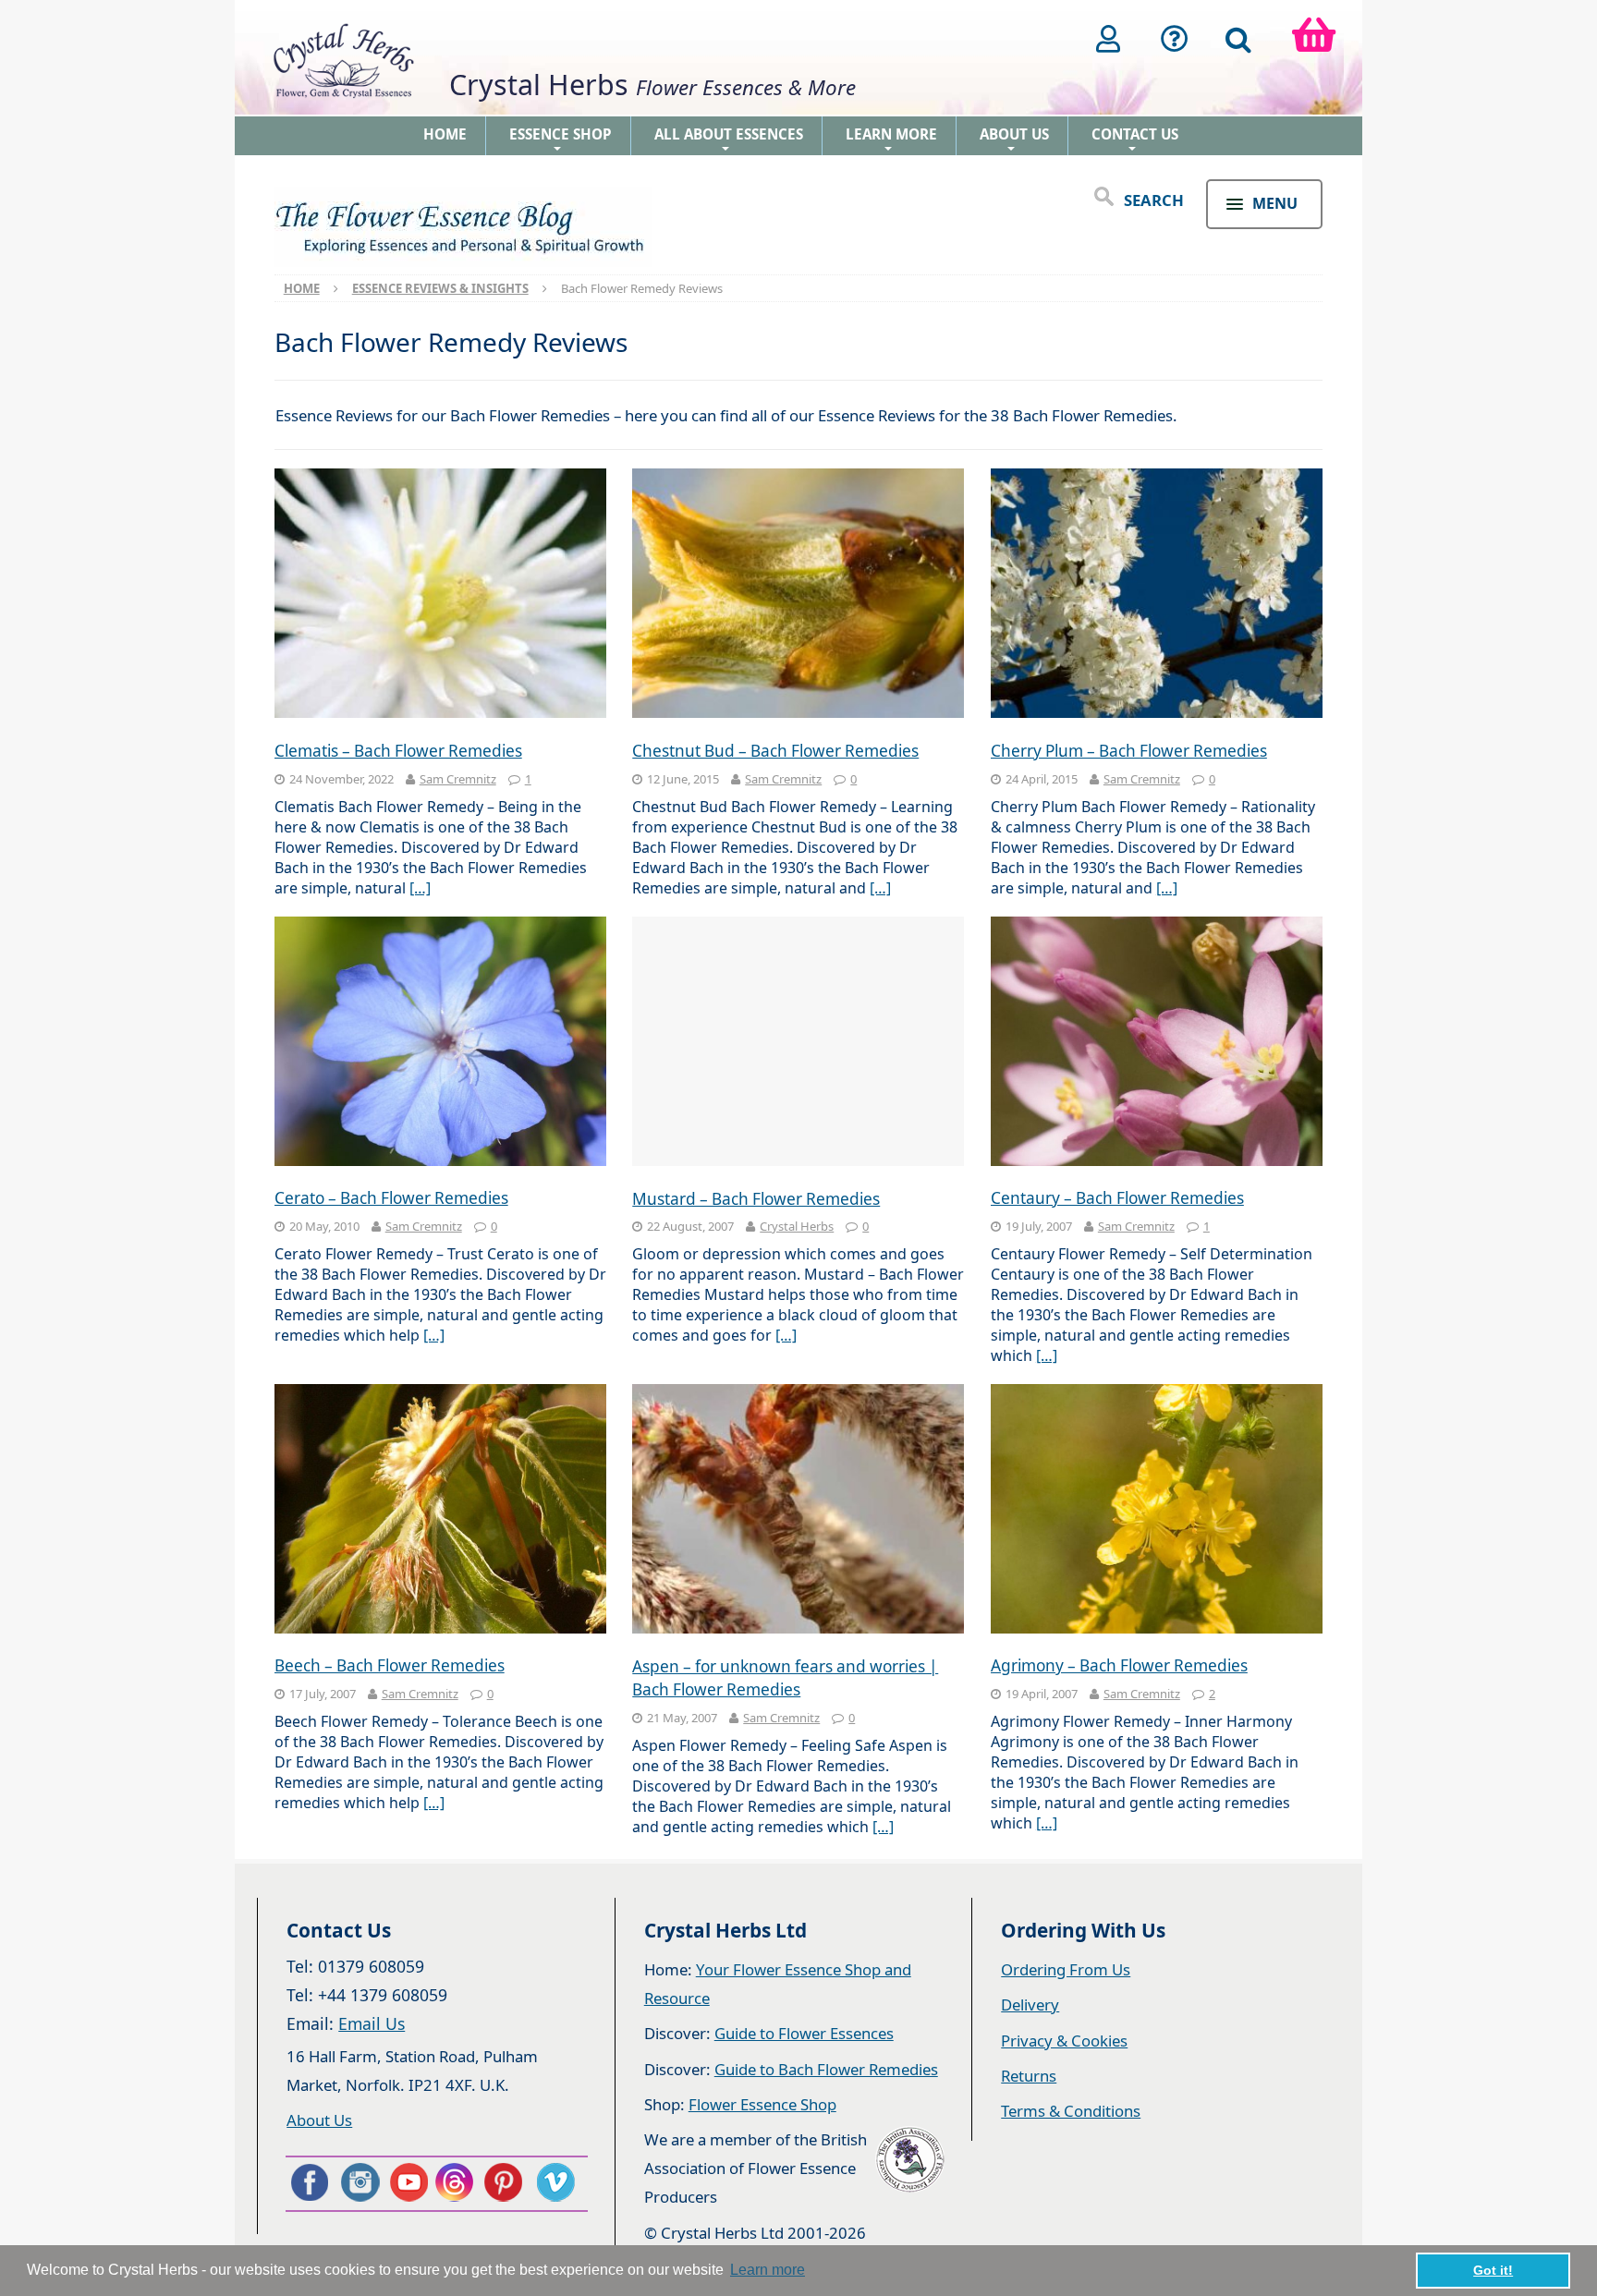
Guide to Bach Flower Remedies (826, 2069)
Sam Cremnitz (458, 779)
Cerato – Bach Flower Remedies (391, 1198)
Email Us (372, 2023)
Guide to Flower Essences (804, 2033)
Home (445, 134)
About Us (1014, 140)
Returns (1029, 2076)
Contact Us (1135, 140)
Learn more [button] (768, 2270)
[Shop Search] (1238, 39)
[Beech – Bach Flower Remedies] (440, 1511)
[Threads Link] (457, 2182)
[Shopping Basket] (1314, 39)
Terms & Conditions (1071, 2111)
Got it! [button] (1493, 2270)
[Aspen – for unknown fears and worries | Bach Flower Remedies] (798, 1511)
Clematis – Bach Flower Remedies (398, 751)
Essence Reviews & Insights (440, 288)
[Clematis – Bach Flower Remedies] (440, 595)
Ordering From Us (1066, 1969)
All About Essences (729, 140)
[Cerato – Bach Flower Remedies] (440, 1044)
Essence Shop (561, 140)
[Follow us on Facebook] (309, 2182)
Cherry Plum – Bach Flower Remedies (1129, 751)
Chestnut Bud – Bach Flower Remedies (775, 751)
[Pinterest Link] (507, 2182)
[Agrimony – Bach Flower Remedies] (1157, 1511)
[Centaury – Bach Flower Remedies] (1157, 1044)
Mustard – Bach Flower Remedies (756, 1199)
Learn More (891, 140)
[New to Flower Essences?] (1175, 39)
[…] (420, 888)
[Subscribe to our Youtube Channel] (408, 2182)
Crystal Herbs (797, 1226)
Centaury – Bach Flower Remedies (1117, 1198)
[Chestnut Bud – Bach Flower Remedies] (798, 595)
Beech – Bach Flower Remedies (390, 1665)
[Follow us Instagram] (359, 2182)
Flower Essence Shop (762, 2104)
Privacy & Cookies (1064, 2041)
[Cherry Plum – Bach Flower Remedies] (1157, 595)
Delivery (1030, 2004)
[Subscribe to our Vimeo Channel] (557, 2182)
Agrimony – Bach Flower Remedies (1119, 1665)
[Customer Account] (1108, 39)
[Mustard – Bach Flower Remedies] (798, 1044)
